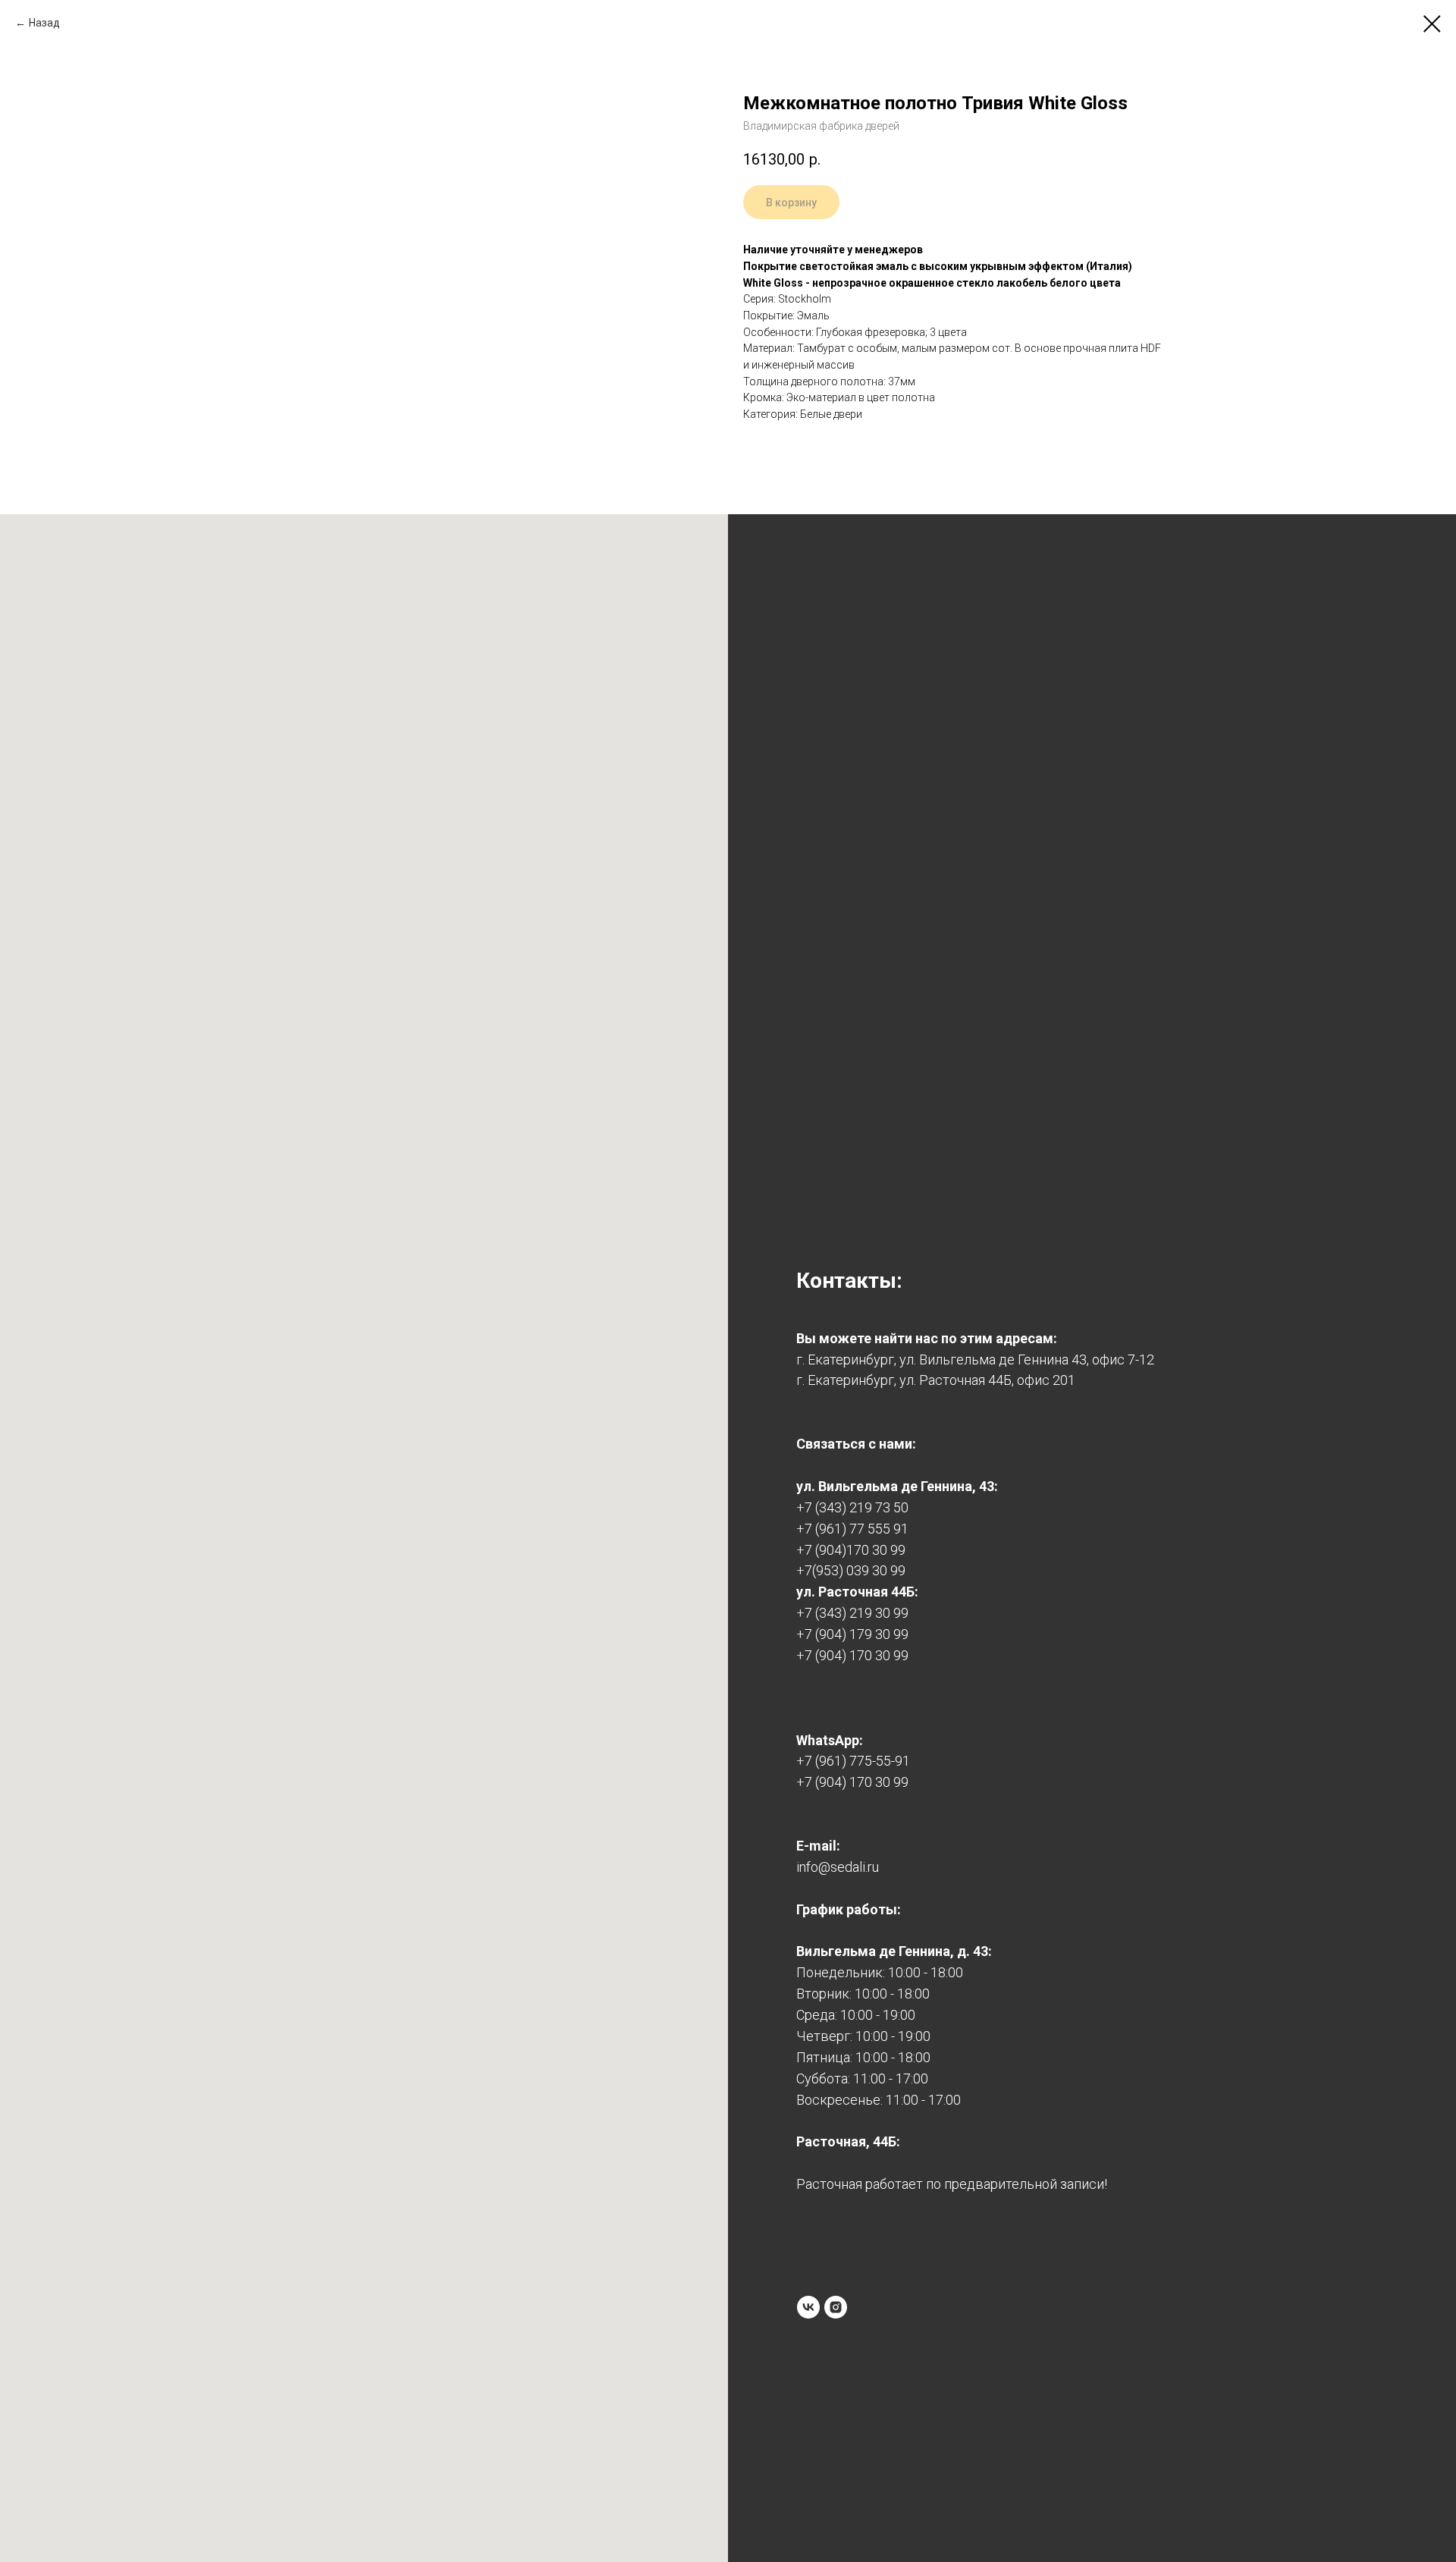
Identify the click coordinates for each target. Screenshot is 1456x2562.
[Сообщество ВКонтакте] (808, 2307)
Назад (44, 23)
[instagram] (836, 2307)
